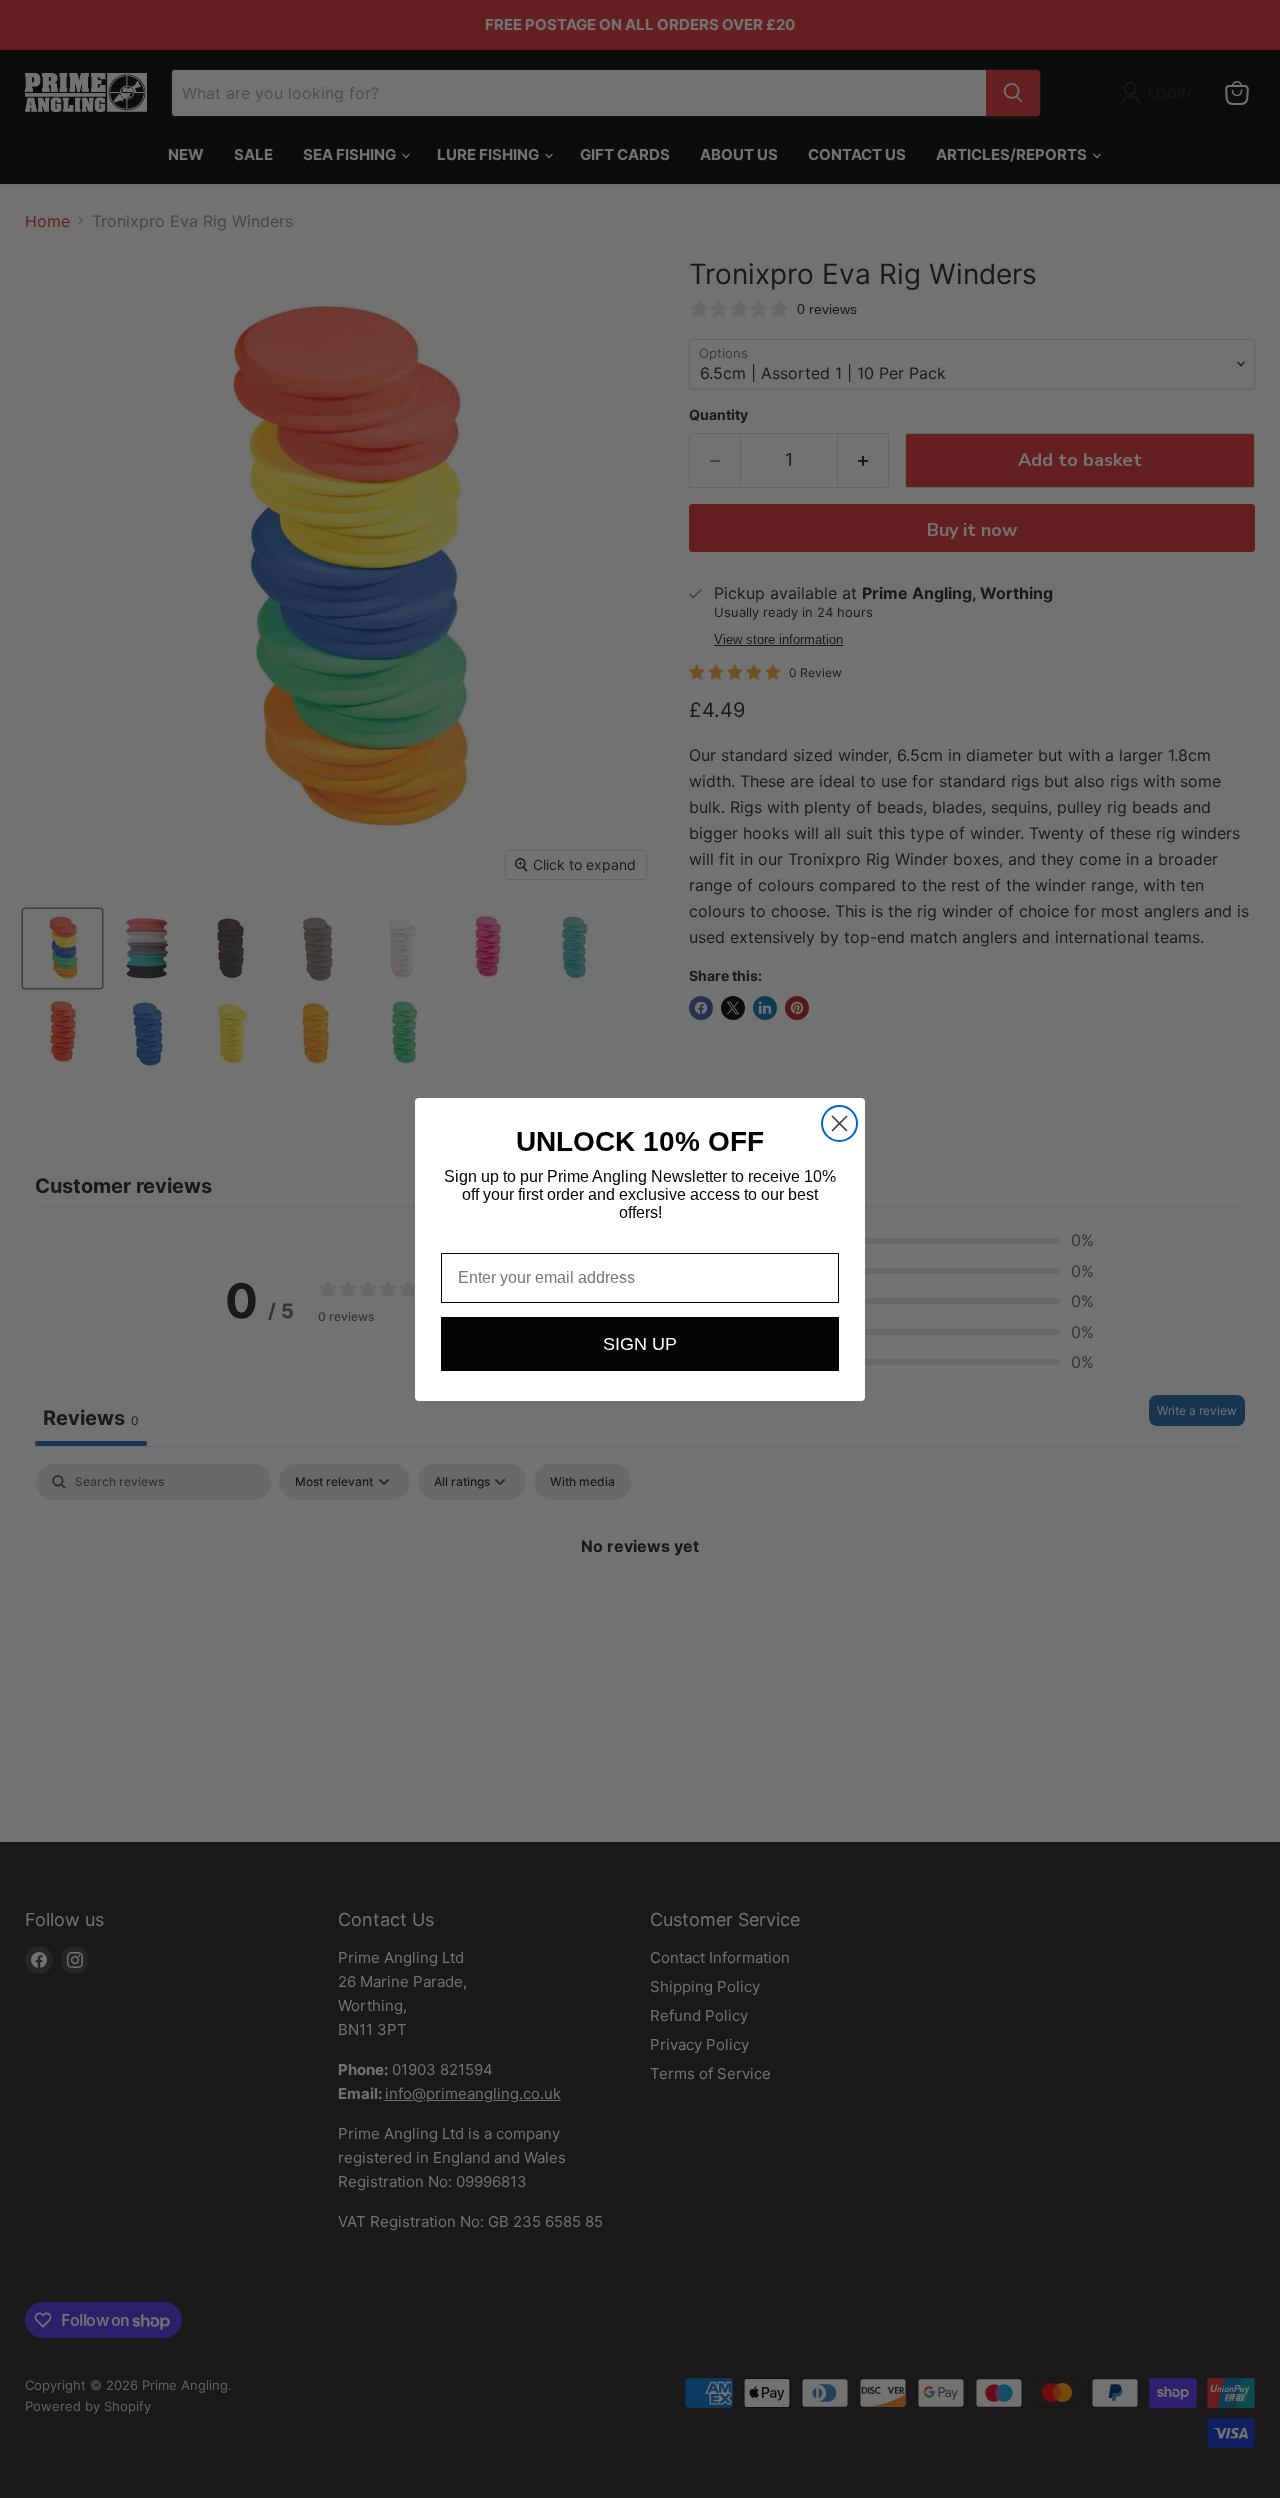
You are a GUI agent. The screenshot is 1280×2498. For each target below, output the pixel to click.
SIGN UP (640, 1344)
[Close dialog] (839, 1123)
